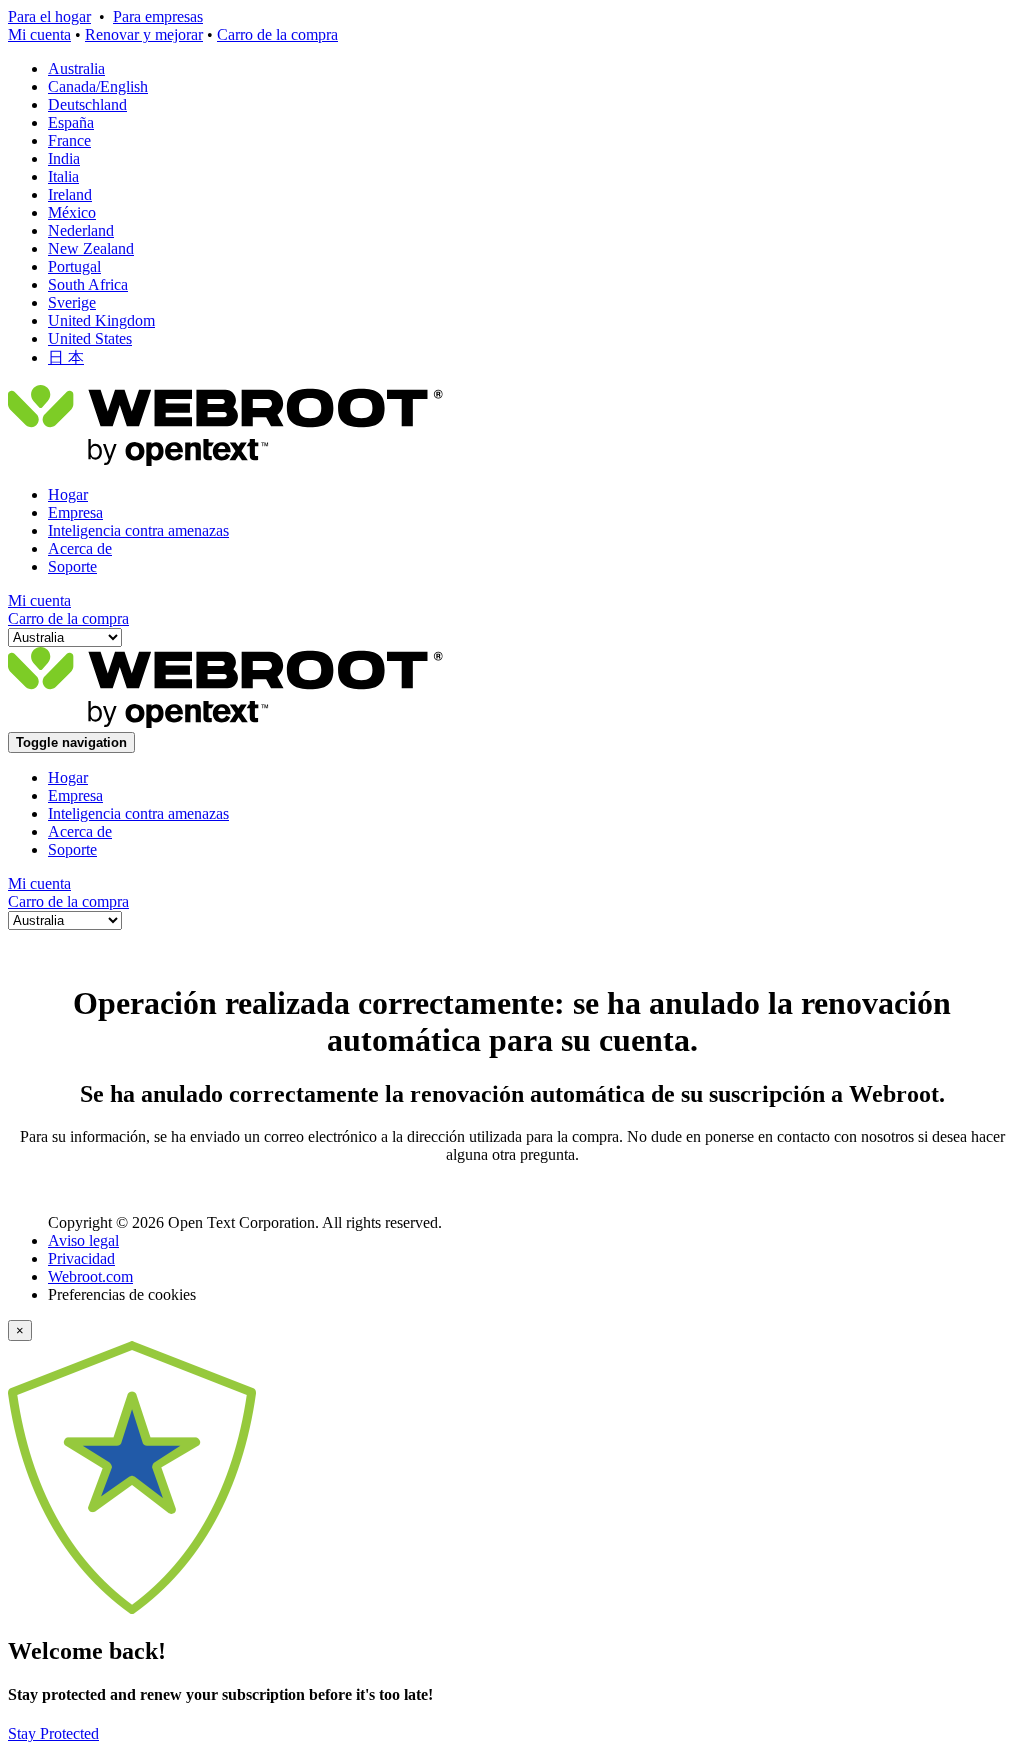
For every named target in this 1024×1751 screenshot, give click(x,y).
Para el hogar (49, 16)
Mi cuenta (39, 34)
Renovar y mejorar (144, 34)
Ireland (70, 194)
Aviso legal (83, 1240)
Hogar (68, 494)
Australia (76, 68)
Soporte (72, 566)
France (69, 140)
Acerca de (80, 548)
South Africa (88, 284)
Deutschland (87, 104)
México (72, 212)
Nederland (81, 230)
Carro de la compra (277, 34)
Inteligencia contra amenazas (138, 530)
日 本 (66, 357)
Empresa (75, 512)
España (71, 122)
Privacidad (81, 1258)
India (64, 158)
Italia (63, 176)
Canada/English (98, 86)
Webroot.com (90, 1276)
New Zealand (91, 248)
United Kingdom (101, 320)
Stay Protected (53, 1733)
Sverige (72, 302)
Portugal (74, 266)
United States (90, 338)
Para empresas (158, 16)
